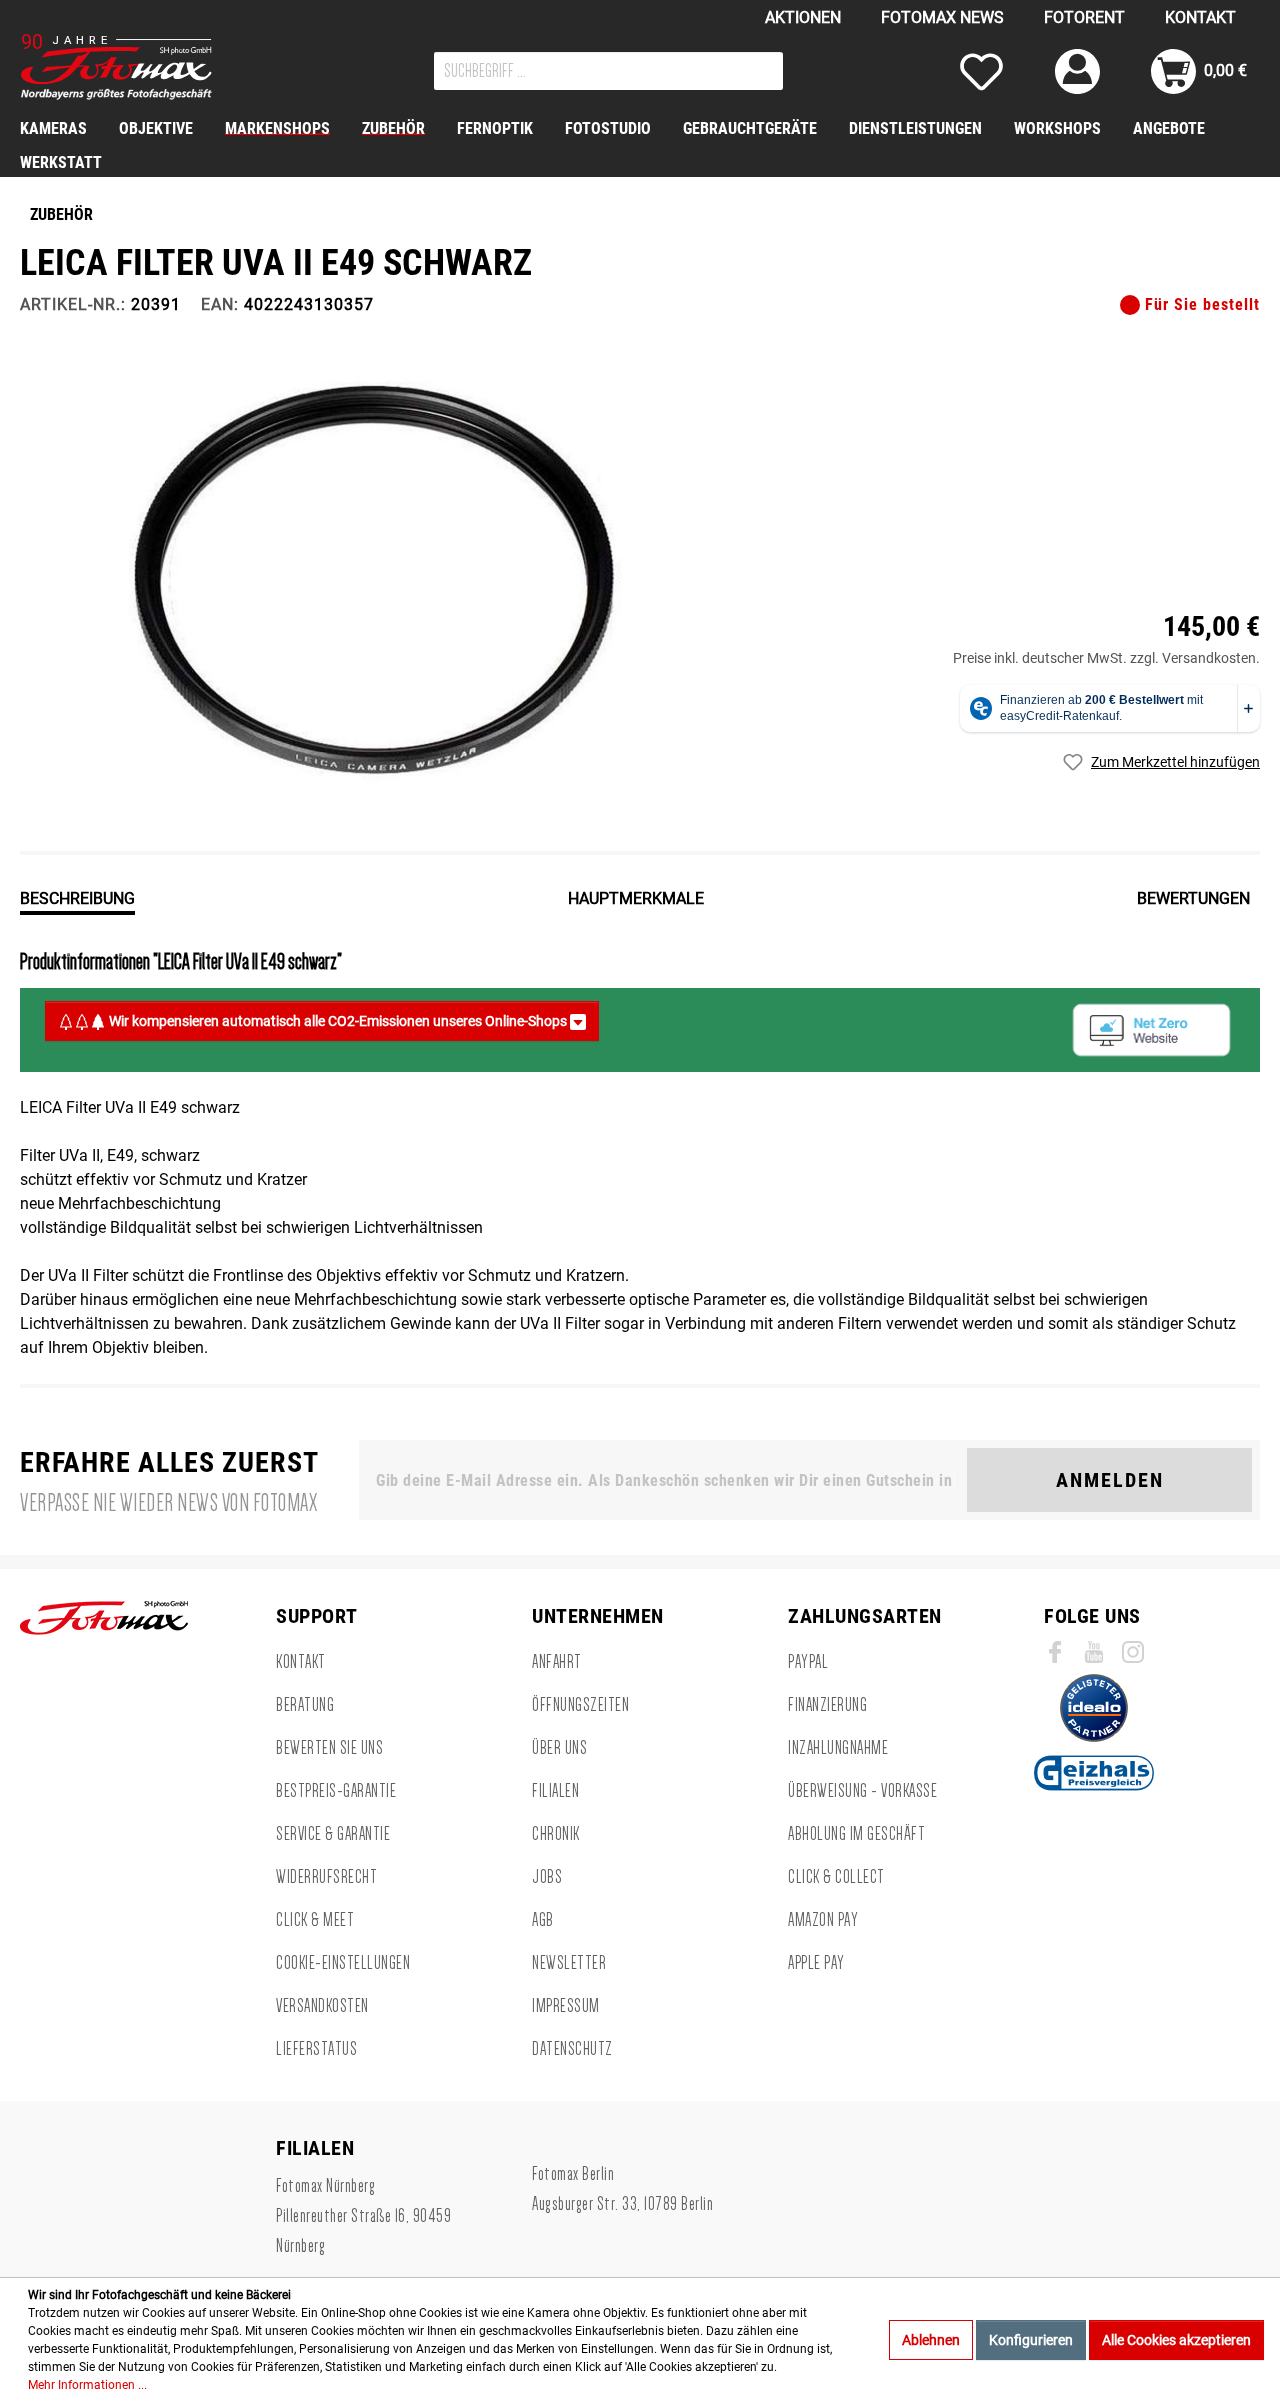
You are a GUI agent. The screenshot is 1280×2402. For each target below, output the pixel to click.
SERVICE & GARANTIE (333, 1834)
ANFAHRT (557, 1662)
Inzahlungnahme (838, 1748)
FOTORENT (1084, 17)
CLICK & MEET (315, 1920)
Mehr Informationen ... (87, 2385)
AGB (543, 1920)
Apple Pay (816, 1963)
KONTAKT (1200, 17)
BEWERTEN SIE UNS (329, 1748)
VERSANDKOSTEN (322, 2006)
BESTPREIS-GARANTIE (336, 1791)
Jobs (547, 1877)
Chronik (556, 1834)
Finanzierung (827, 1705)
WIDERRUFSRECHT (326, 1877)
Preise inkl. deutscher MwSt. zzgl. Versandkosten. (1106, 658)
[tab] (77, 897)
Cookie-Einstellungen (343, 1963)
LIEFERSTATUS (316, 2049)
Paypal (808, 1662)
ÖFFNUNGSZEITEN (580, 1705)
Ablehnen (931, 2340)
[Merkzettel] (981, 71)
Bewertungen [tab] (1193, 898)
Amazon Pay (823, 1920)
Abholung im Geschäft (856, 1834)
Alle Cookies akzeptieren (1176, 2340)
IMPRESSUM (566, 2006)
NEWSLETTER (569, 1963)
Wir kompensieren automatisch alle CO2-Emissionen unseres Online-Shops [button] (338, 1021)
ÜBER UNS (559, 1748)
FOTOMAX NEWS (942, 17)
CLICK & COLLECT (836, 1877)
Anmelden (1110, 1480)
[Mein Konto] (1077, 71)
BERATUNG (305, 1705)
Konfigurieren (1031, 2340)
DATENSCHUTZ (572, 2049)
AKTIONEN (803, 17)
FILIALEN (555, 1791)
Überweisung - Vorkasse (862, 1791)
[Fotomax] (145, 67)
